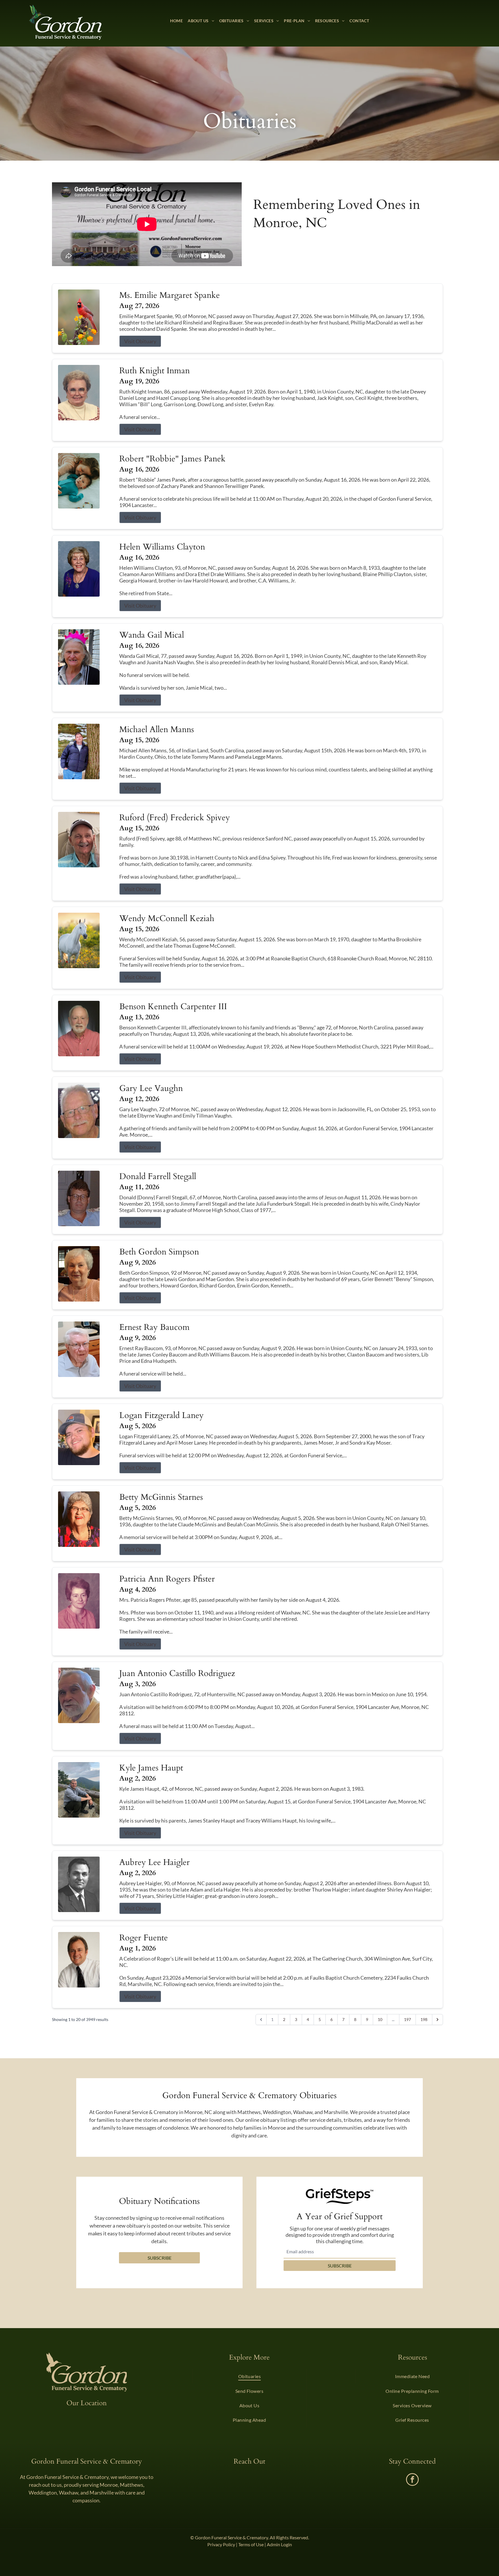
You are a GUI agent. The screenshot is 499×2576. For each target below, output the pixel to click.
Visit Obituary (140, 341)
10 (380, 2019)
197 (407, 2019)
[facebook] (412, 2480)
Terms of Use (251, 2544)
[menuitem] (177, 21)
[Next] (437, 2020)
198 (424, 2019)
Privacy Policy (221, 2544)
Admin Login (279, 2544)
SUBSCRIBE (340, 2266)
